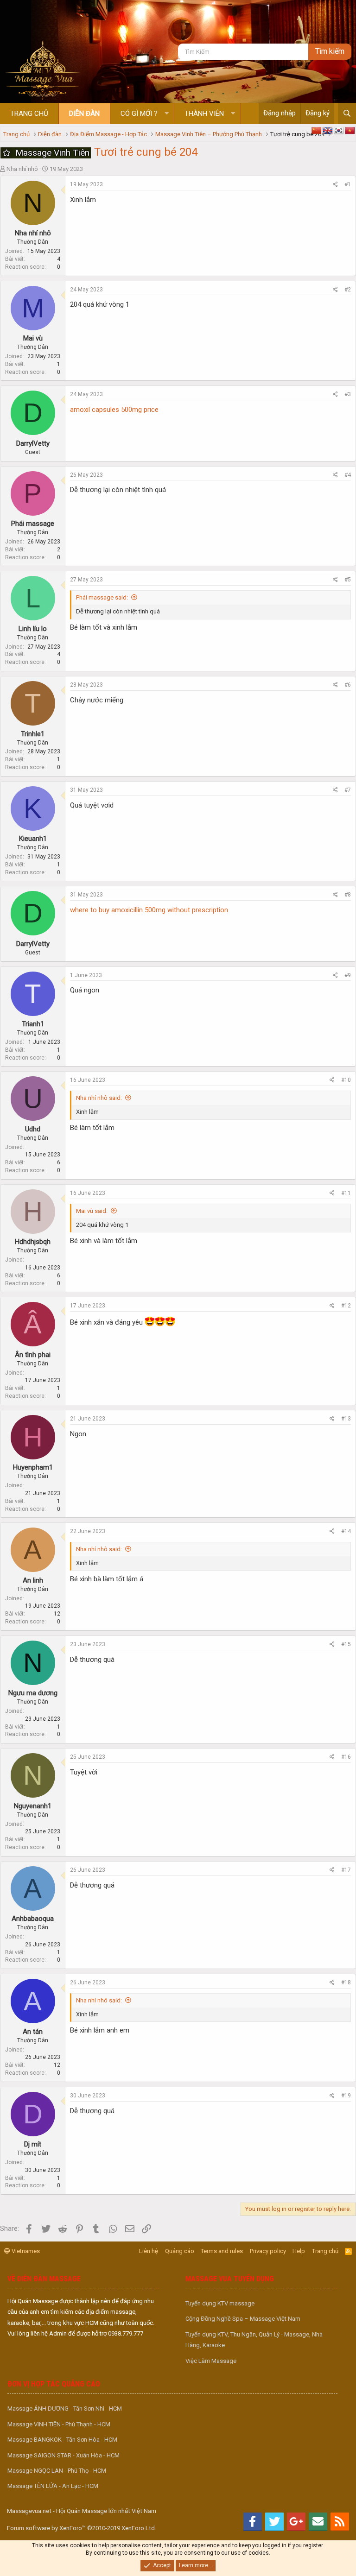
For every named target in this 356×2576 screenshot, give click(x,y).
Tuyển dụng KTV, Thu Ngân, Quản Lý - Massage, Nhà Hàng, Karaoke (254, 2340)
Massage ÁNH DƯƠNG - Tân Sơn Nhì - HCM (65, 2409)
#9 (348, 975)
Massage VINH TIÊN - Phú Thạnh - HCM (59, 2424)
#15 (346, 1644)
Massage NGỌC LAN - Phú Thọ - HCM (57, 2471)
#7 (348, 790)
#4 (348, 475)
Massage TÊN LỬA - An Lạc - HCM (53, 2486)
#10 (346, 1080)
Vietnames (25, 2251)
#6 (348, 685)
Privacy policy (268, 2251)
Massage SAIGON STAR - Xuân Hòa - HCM (64, 2455)
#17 (346, 1870)
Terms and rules (222, 2251)
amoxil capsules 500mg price (114, 410)
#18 (346, 1983)
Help (299, 2251)
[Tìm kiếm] (347, 114)
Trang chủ (29, 114)
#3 (348, 394)
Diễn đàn (84, 114)
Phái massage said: (102, 597)
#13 (346, 1419)
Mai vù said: (92, 1211)
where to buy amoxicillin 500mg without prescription (149, 910)
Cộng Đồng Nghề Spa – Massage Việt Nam (243, 2319)
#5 (348, 580)
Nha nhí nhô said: (99, 1098)
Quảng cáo (180, 2251)
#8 (348, 895)
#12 (346, 1306)
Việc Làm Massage (211, 2361)
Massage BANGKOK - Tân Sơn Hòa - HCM (62, 2440)
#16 (346, 1757)
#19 (346, 2096)
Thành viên (204, 114)
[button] (167, 114)
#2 (348, 290)
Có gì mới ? (139, 114)
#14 (346, 1531)
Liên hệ (149, 2251)
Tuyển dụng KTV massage (220, 2303)
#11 (346, 1193)
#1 (348, 184)
